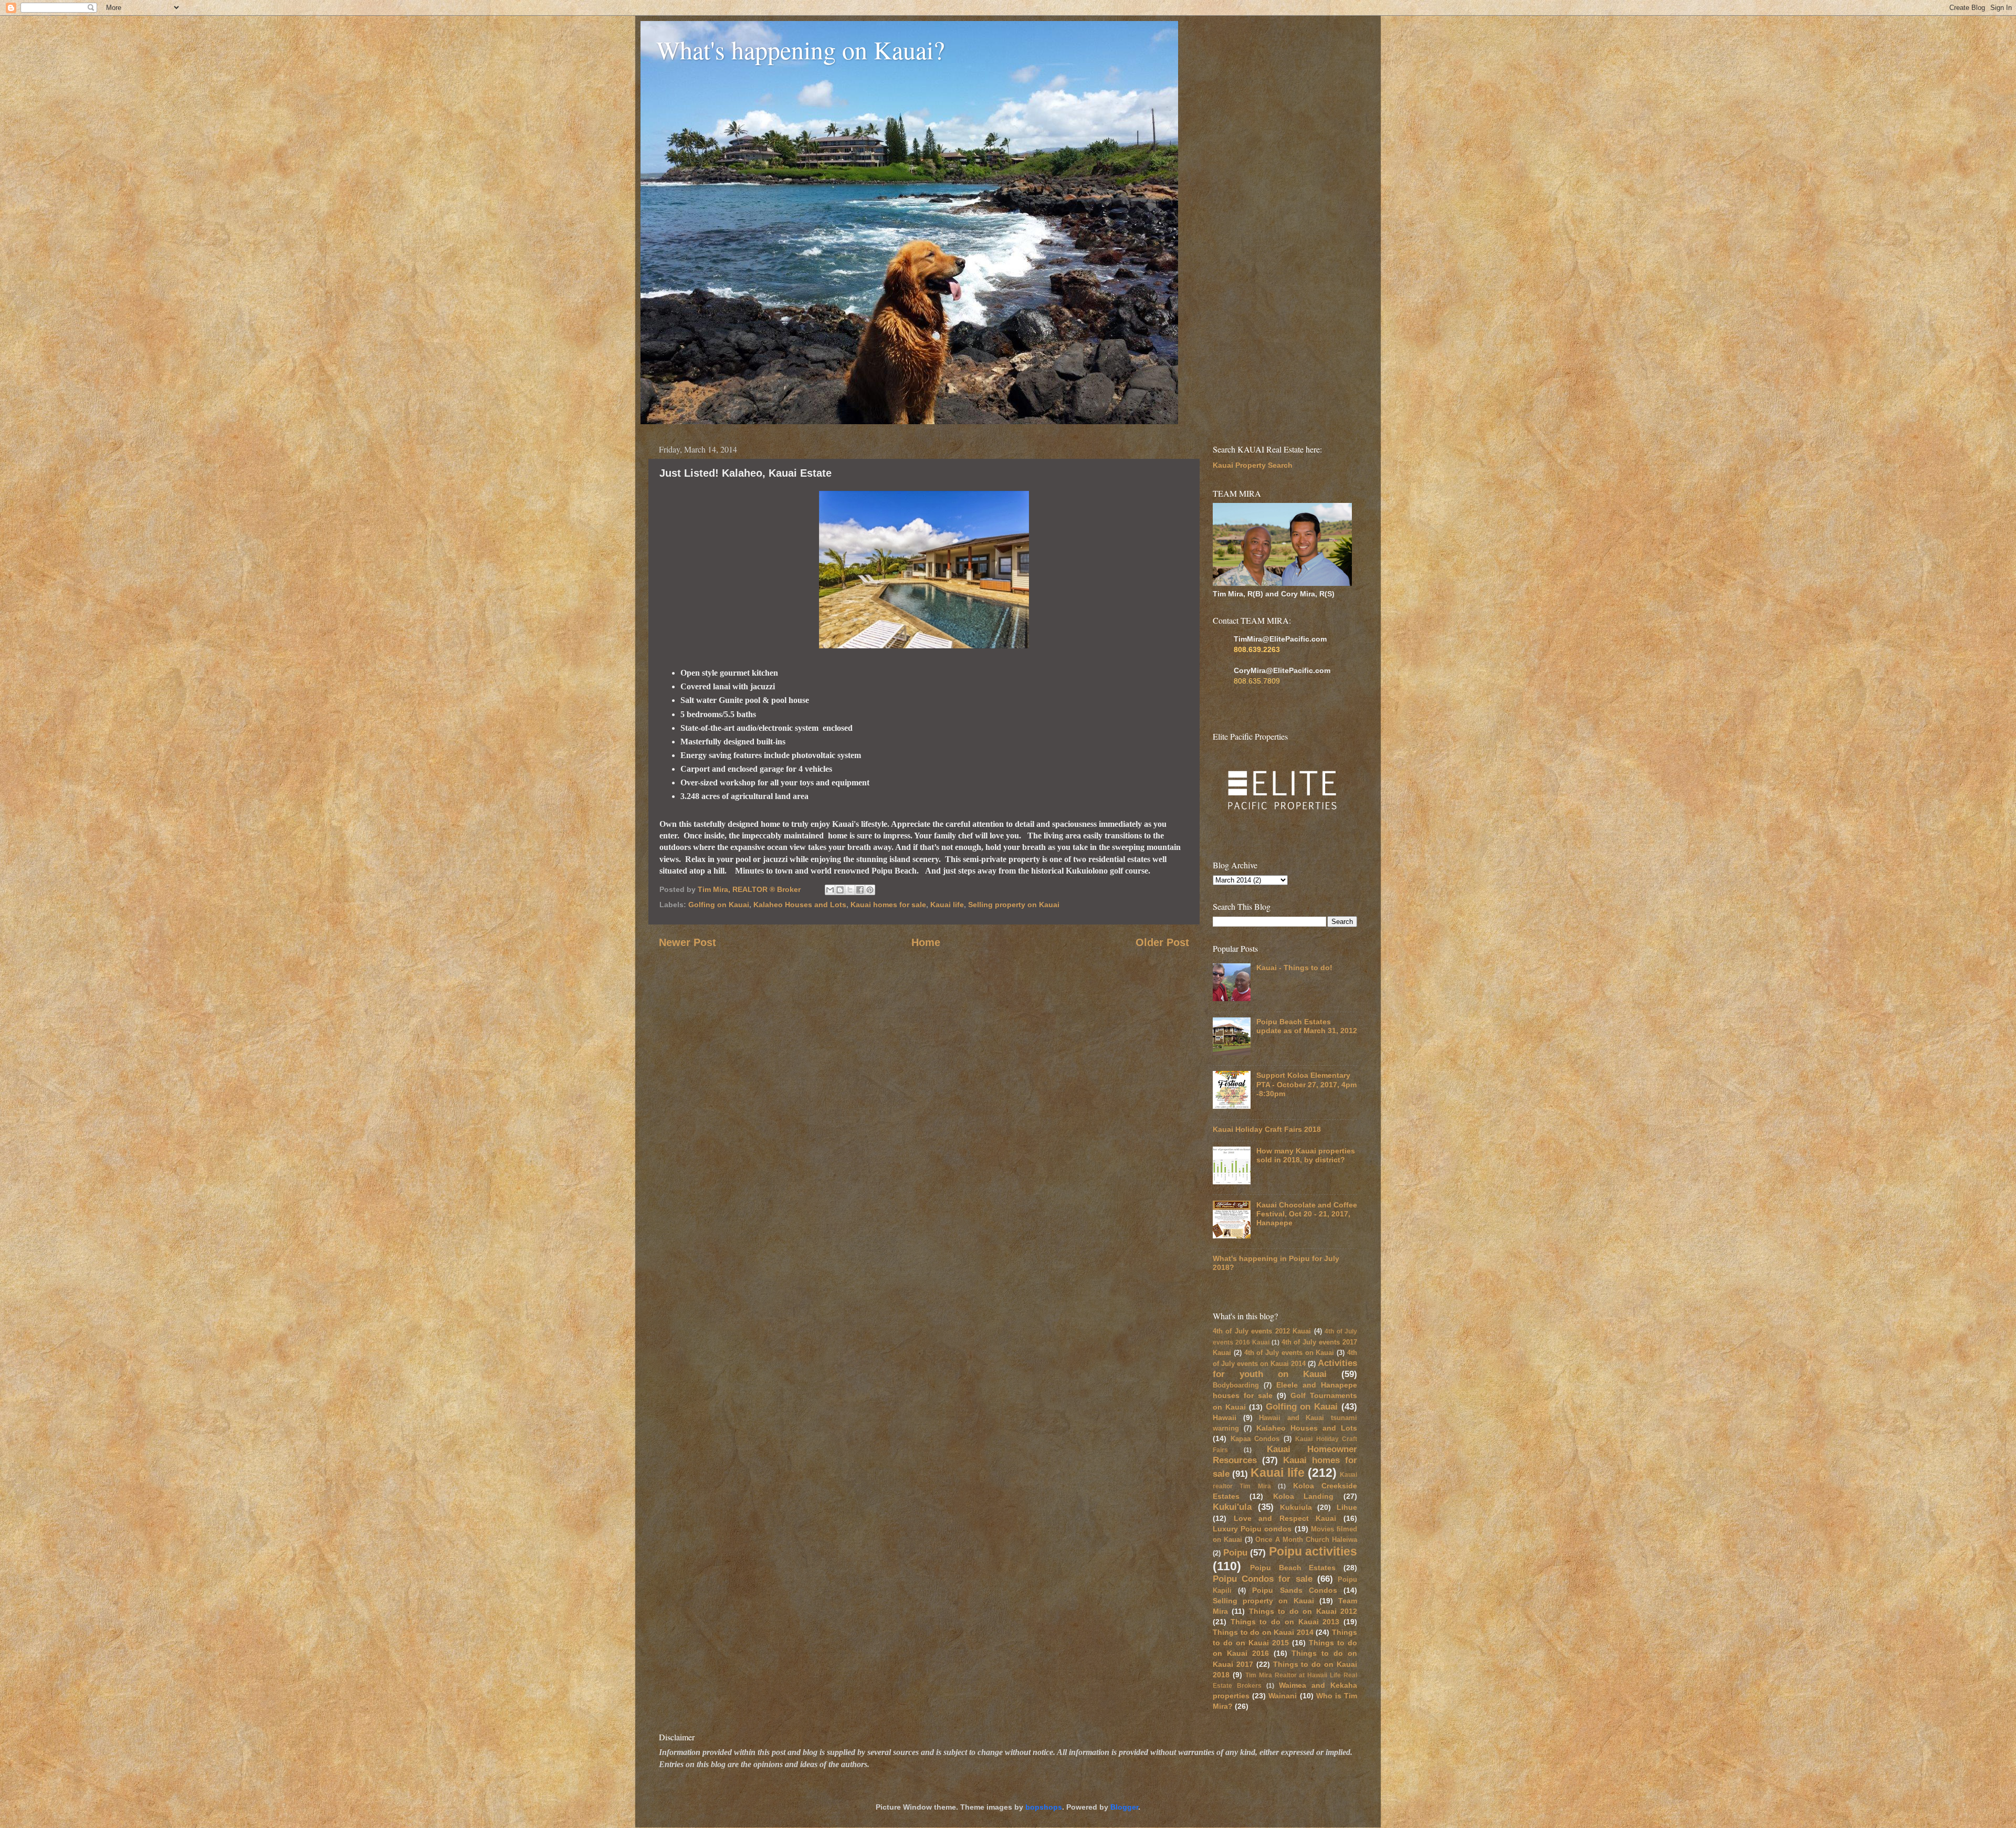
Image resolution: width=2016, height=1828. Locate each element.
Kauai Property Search (1253, 465)
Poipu (1235, 1552)
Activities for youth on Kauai (1285, 1368)
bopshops (1044, 1807)
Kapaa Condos (1255, 1439)
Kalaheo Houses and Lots (800, 905)
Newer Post (687, 942)
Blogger (1124, 1807)
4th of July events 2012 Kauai (1262, 1331)
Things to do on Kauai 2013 (1285, 1622)
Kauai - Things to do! (1294, 968)
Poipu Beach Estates (1293, 1568)
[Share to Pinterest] (870, 890)
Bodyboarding (1236, 1385)
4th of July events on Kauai (1289, 1353)
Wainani (1283, 1696)
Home (926, 942)
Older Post (1162, 942)
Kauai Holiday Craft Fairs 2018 (1267, 1129)
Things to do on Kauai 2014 (1263, 1632)
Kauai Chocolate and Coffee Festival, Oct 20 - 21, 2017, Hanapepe (1307, 1214)
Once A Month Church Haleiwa (1306, 1540)
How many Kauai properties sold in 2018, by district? (1306, 1155)
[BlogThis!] (840, 890)
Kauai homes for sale (888, 905)
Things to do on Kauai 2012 (1303, 1611)
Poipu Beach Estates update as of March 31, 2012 (1307, 1026)
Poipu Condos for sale (1263, 1579)
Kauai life (947, 905)
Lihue (1347, 1507)
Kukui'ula (1232, 1507)
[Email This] (830, 890)
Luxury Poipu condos (1252, 1529)
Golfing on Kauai (719, 905)
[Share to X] (850, 890)
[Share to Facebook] (860, 890)
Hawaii (1225, 1417)
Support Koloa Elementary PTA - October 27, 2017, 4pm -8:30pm (1306, 1084)
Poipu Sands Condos (1294, 1590)
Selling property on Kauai (1014, 905)
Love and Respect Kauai (1285, 1518)
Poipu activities (1313, 1551)
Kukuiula (1296, 1507)
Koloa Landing (1304, 1496)
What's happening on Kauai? (800, 49)
